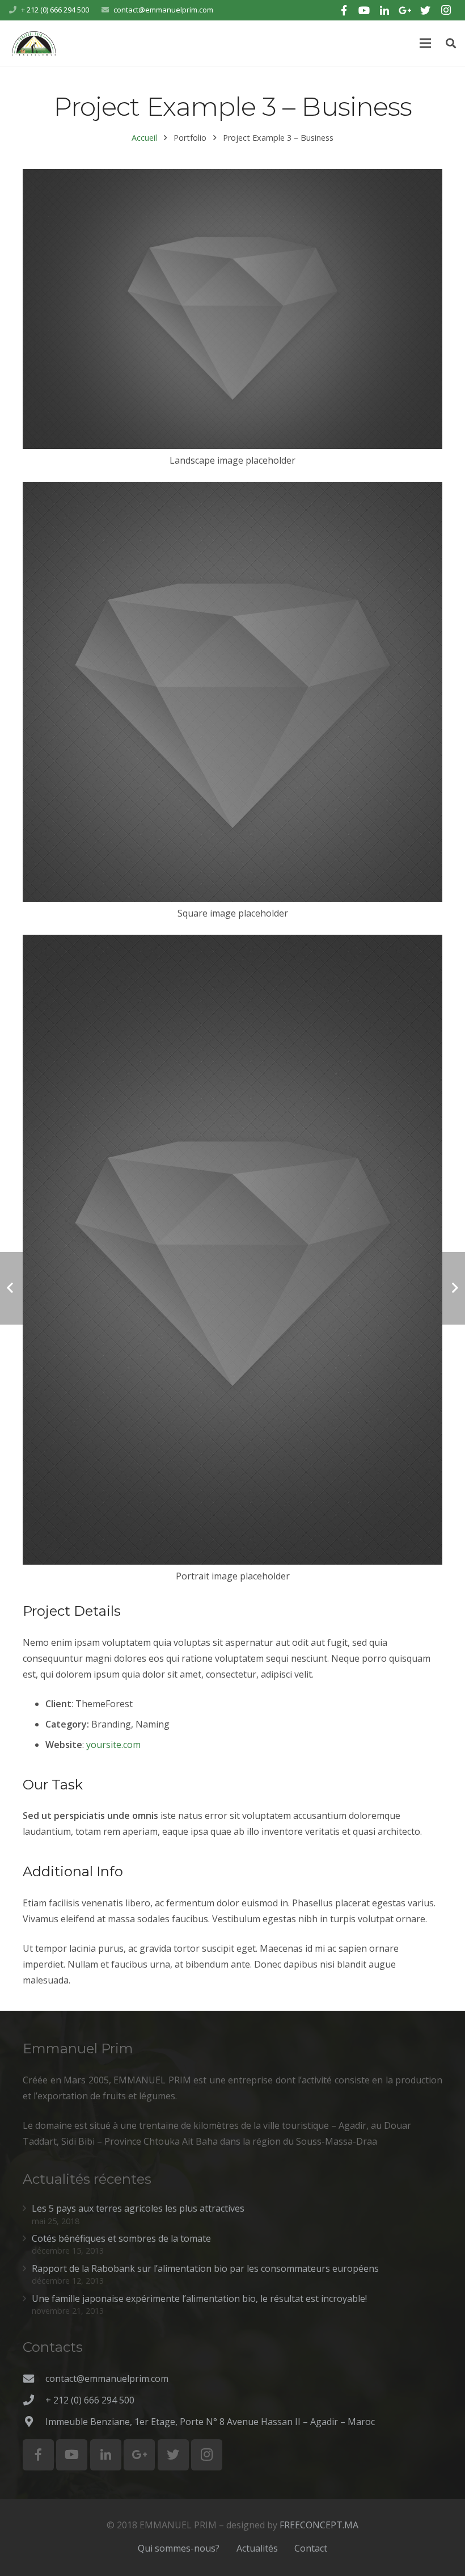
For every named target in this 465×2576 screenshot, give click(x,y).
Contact (311, 2548)
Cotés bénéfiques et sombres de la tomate (121, 2238)
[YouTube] (364, 10)
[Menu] (426, 43)
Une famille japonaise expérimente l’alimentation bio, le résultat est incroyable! (199, 2298)
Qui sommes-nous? (179, 2548)
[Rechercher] (451, 43)
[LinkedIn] (384, 10)
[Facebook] (344, 10)
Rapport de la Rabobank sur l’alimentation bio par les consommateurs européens (205, 2268)
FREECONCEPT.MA (319, 2525)
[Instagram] (446, 10)
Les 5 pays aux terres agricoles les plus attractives (138, 2208)
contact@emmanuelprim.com (163, 10)
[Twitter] (425, 10)
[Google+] (405, 10)
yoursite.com (113, 1745)
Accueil (144, 138)
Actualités (257, 2548)
